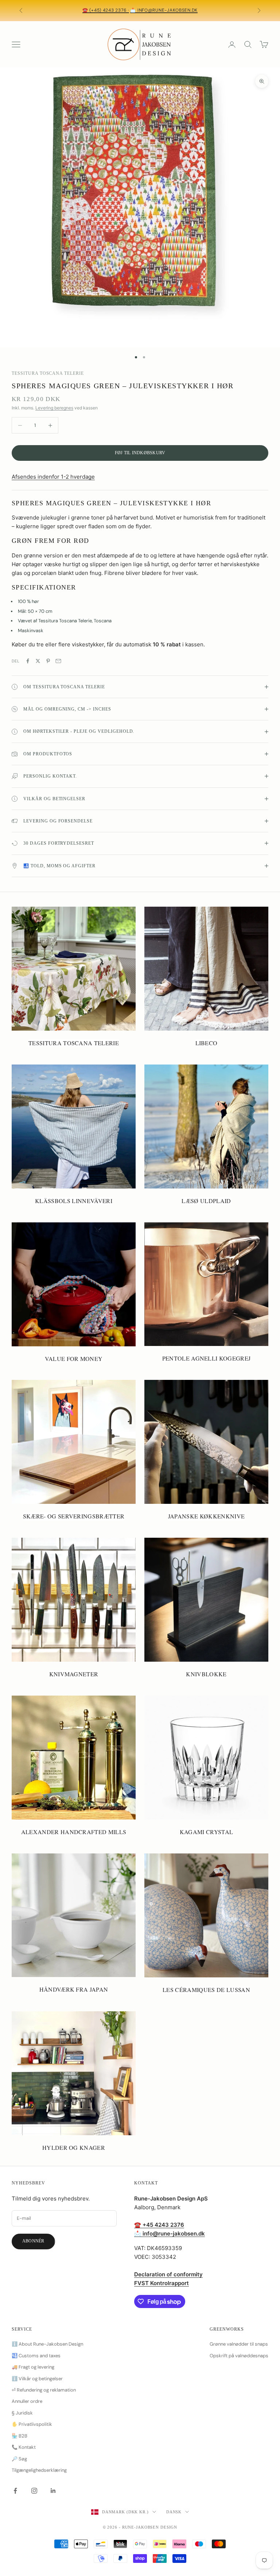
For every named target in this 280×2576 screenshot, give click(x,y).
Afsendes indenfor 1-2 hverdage (53, 477)
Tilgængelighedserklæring (39, 2470)
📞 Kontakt (24, 2447)
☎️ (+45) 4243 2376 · (106, 10)
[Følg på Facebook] (15, 2491)
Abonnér (33, 2241)
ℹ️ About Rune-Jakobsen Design (47, 2344)
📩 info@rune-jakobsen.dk (164, 10)
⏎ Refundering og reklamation (44, 2390)
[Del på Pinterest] (48, 661)
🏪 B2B (20, 2436)
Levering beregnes (54, 408)
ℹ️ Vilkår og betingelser (37, 2379)
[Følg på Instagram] (34, 2491)
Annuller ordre (27, 2401)
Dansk (174, 2512)
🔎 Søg (19, 2459)
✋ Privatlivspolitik (32, 2424)
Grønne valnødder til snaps (239, 2344)
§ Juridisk (22, 2413)
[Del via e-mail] (58, 661)
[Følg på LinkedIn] (53, 2491)
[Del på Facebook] (28, 661)
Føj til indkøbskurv (140, 453)
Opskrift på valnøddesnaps (239, 2356)
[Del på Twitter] (38, 661)
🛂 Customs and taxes (36, 2356)
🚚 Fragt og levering (33, 2367)
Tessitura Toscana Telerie (48, 373)
